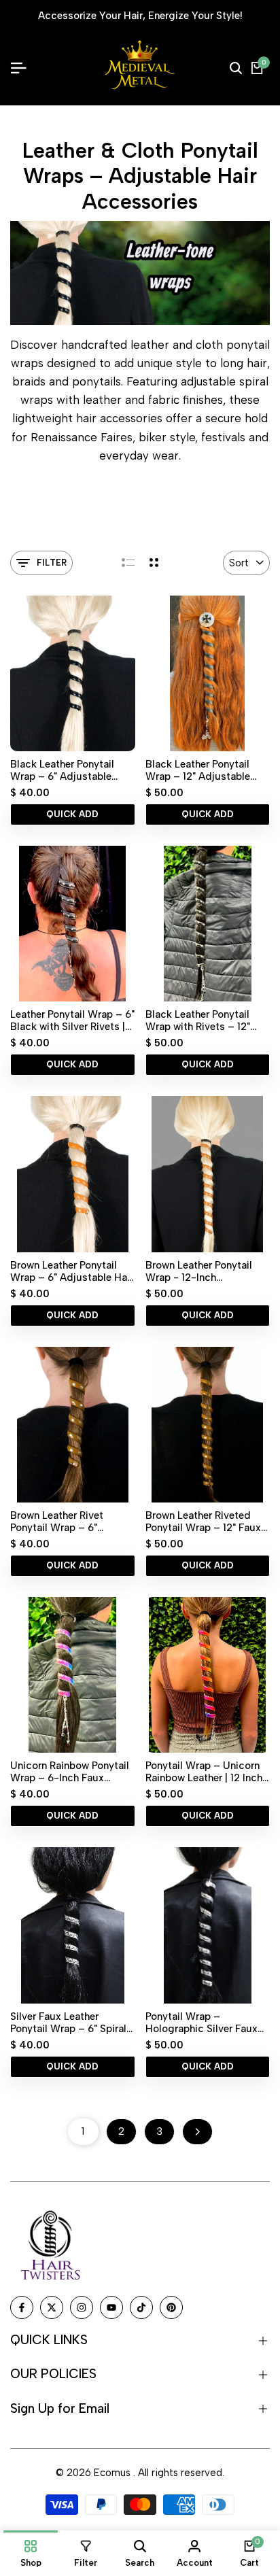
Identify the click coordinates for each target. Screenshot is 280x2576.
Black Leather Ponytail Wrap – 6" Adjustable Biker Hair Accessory (62, 770)
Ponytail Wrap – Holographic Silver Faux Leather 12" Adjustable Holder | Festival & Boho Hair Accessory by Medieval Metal (202, 2023)
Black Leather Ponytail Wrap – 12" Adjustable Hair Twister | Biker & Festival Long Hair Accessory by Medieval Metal (200, 770)
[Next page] (197, 2132)
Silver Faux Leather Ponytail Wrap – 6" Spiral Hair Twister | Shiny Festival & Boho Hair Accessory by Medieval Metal (68, 2023)
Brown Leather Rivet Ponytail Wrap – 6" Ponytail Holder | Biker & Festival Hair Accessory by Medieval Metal (67, 1522)
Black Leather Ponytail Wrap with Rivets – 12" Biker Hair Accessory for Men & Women (203, 1020)
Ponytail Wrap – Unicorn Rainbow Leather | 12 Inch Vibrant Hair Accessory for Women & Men (204, 1772)
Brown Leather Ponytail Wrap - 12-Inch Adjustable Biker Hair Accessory (199, 1271)
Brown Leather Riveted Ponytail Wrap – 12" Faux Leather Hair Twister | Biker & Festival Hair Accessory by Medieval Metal (203, 1522)
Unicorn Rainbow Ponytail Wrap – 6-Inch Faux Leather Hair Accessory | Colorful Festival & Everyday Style (70, 1772)
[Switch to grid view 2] (154, 563)
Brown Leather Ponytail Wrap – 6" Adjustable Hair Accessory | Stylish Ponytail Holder (72, 1271)
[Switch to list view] (128, 563)
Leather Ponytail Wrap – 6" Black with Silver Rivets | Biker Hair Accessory (72, 1020)
